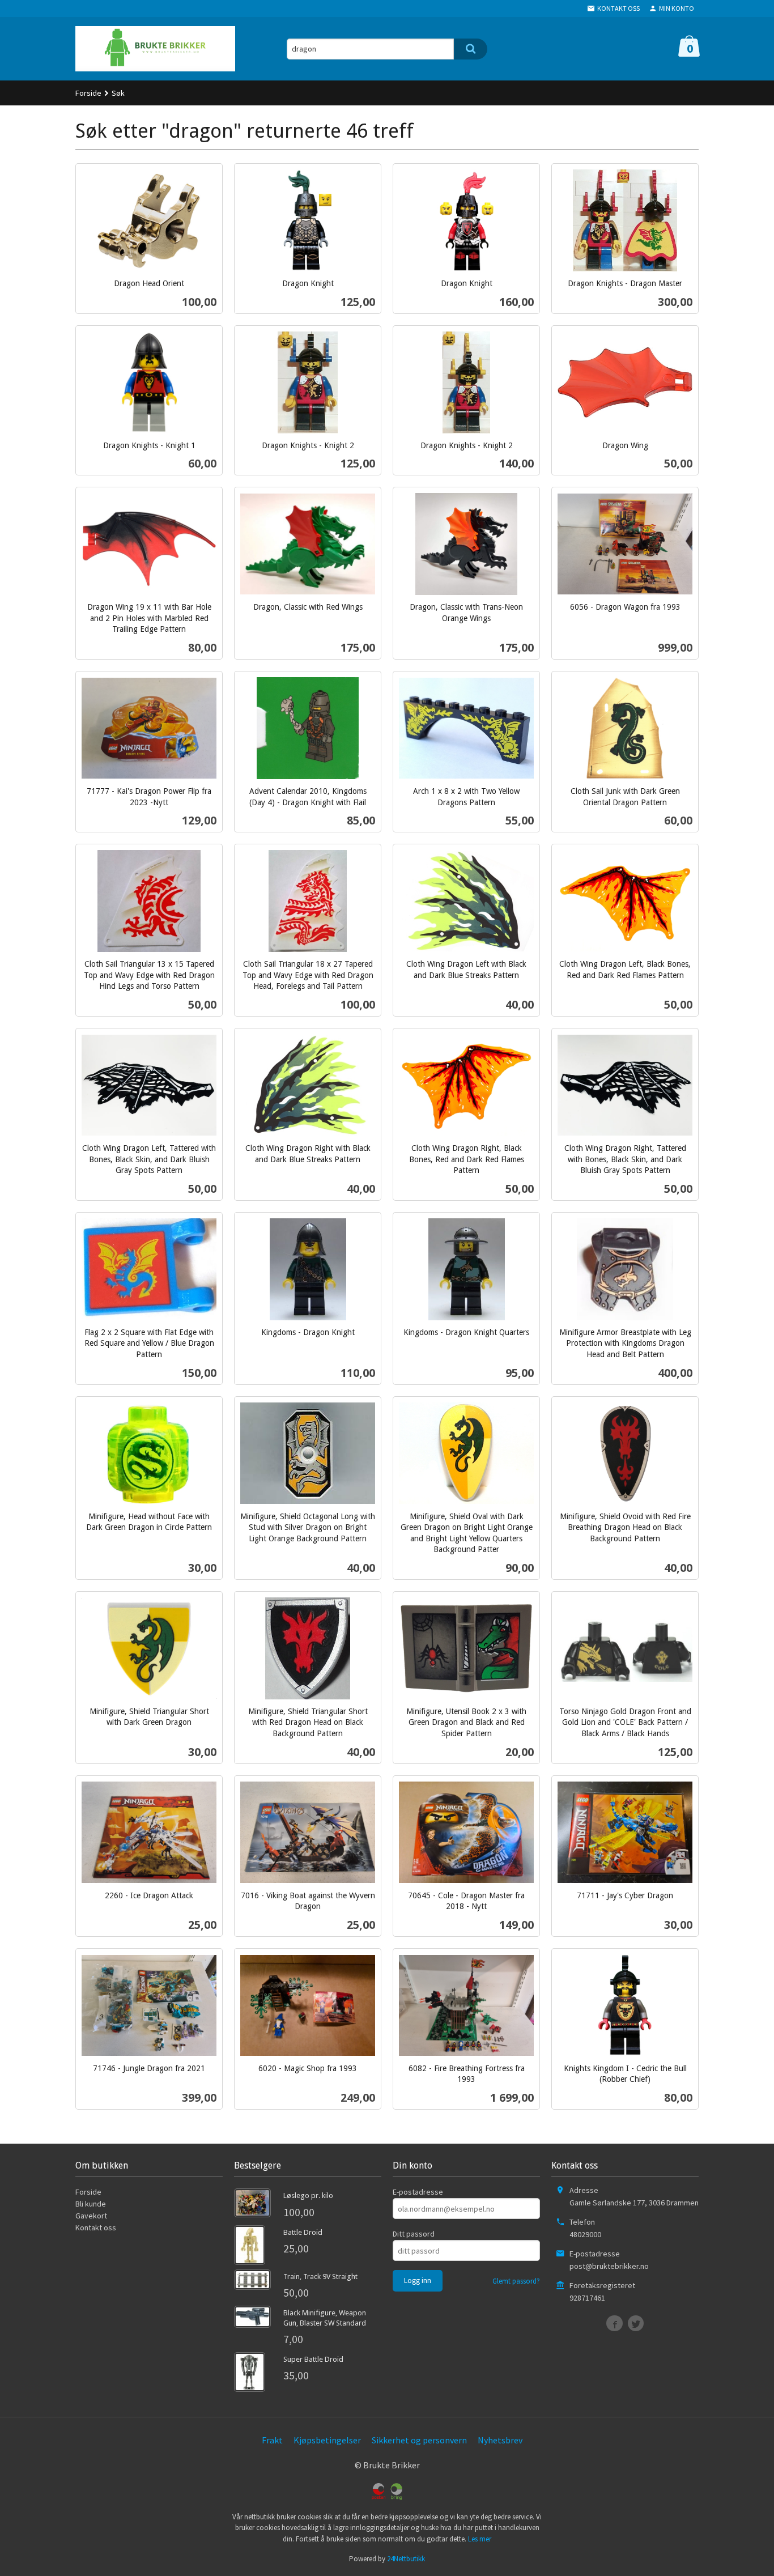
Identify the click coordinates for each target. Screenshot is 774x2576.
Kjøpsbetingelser (327, 2440)
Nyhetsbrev (500, 2440)
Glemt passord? (516, 2281)
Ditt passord (414, 2234)
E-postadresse (418, 2192)
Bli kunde (91, 2204)
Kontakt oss (96, 2228)
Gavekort (91, 2216)
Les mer (480, 2539)
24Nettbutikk (406, 2559)
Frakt (272, 2440)
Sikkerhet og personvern (419, 2440)
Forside (88, 93)
